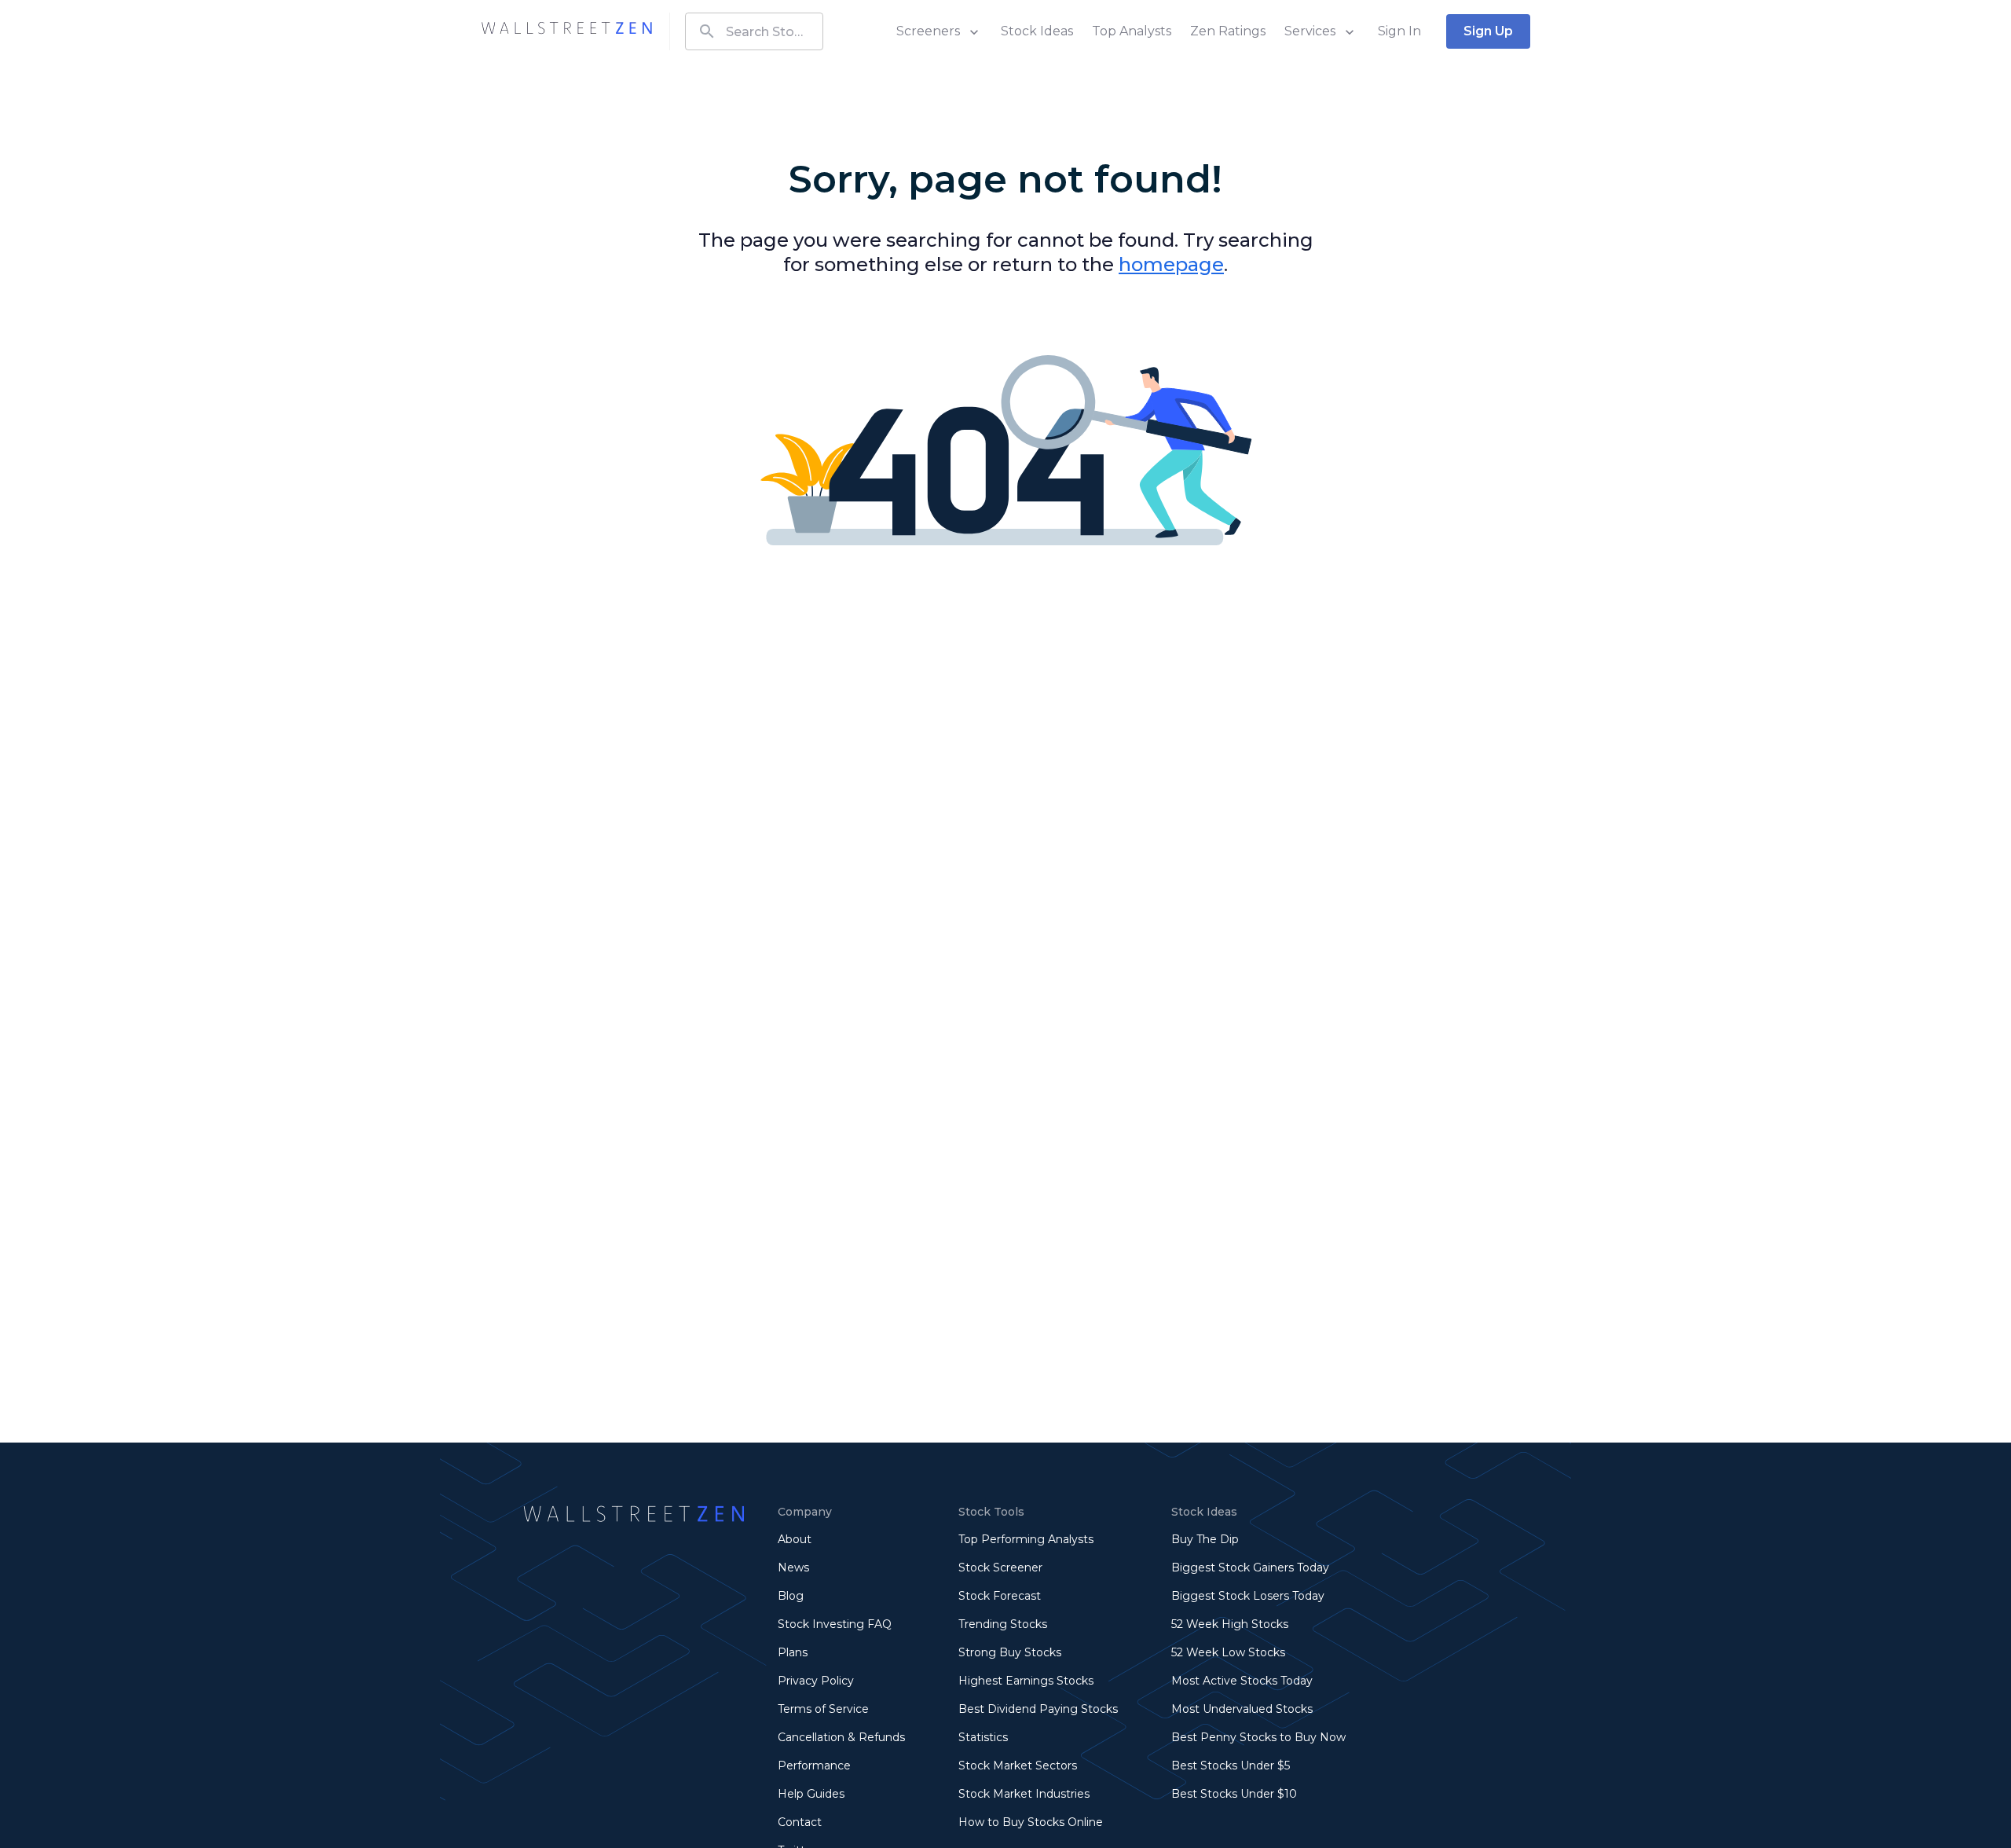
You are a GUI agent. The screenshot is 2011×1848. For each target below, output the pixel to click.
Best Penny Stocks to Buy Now (1258, 1737)
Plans (793, 1652)
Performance (814, 1765)
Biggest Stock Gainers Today (1250, 1567)
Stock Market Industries (1024, 1794)
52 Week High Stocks (1230, 1624)
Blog (791, 1596)
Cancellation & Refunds (841, 1737)
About (795, 1539)
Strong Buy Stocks (1010, 1652)
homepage (1171, 264)
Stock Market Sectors (1018, 1765)
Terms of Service (823, 1709)
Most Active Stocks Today (1242, 1681)
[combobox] (754, 31)
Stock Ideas (1037, 31)
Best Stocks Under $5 (1231, 1765)
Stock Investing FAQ (835, 1624)
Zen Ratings (1228, 31)
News (793, 1567)
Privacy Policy (816, 1681)
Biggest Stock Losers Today (1248, 1596)
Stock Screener (1000, 1567)
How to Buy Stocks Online (1031, 1822)
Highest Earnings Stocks (1026, 1681)
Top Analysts (1132, 31)
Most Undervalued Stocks (1242, 1709)
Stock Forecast (1000, 1596)
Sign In (1399, 31)
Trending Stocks (1003, 1624)
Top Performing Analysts (1026, 1539)
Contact (800, 1822)
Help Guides (811, 1794)
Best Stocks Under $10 (1234, 1794)
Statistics (983, 1737)
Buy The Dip (1205, 1539)
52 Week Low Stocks (1228, 1652)
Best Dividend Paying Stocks (1038, 1709)
